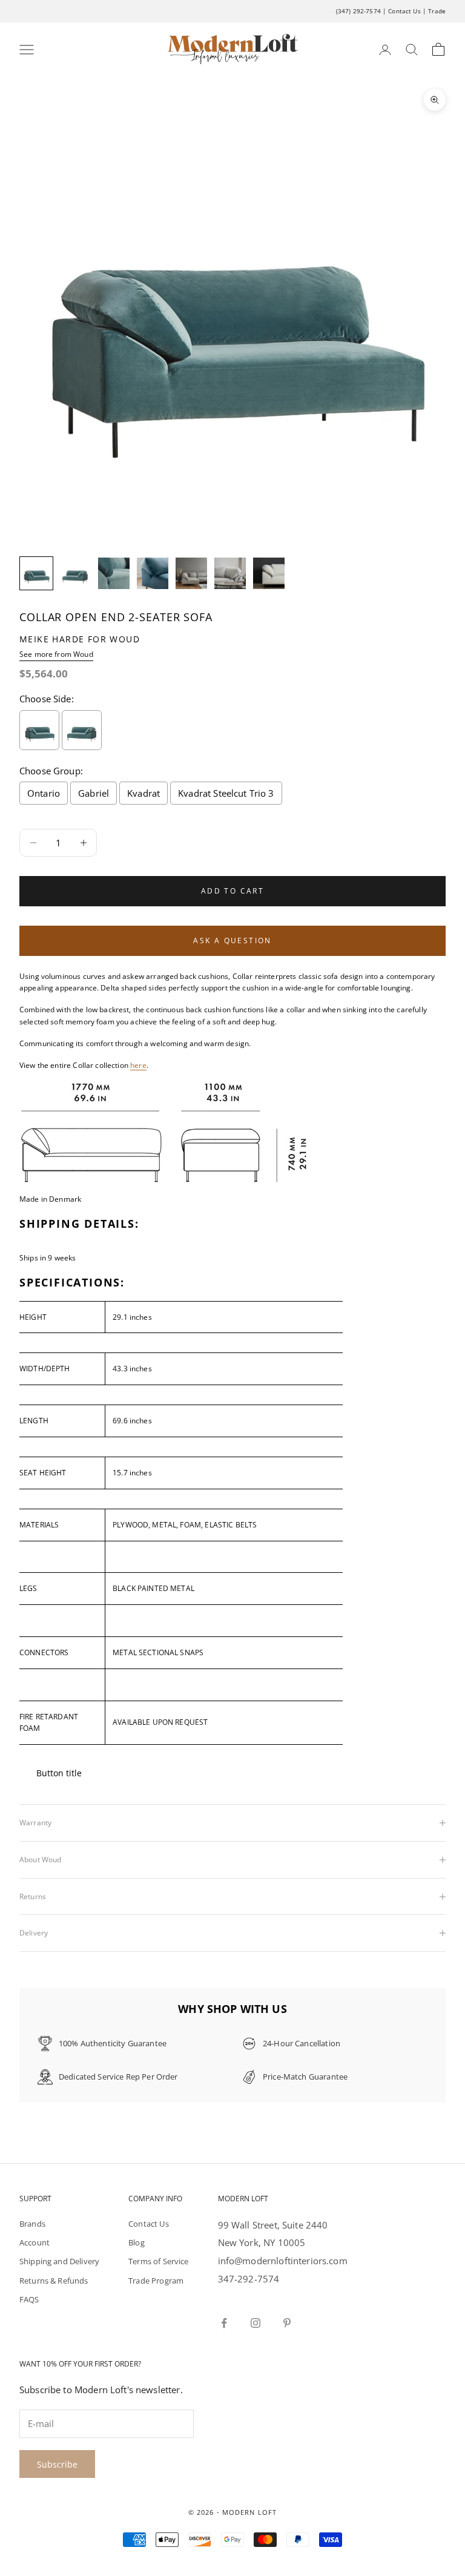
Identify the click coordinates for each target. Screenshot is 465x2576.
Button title (59, 1773)
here (138, 1065)
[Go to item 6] (230, 573)
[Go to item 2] (75, 573)
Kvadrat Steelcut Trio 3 (226, 793)
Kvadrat (143, 793)
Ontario (44, 793)
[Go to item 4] (153, 573)
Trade (437, 11)
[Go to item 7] (269, 573)
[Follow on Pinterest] (287, 2323)
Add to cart (232, 891)
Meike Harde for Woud (80, 639)
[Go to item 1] (36, 573)
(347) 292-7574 (358, 11)
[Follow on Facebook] (224, 2323)
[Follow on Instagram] (256, 2323)
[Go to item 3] (114, 573)
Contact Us (404, 11)
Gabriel (94, 793)
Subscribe (57, 2464)
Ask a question (232, 940)
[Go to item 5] (191, 573)
